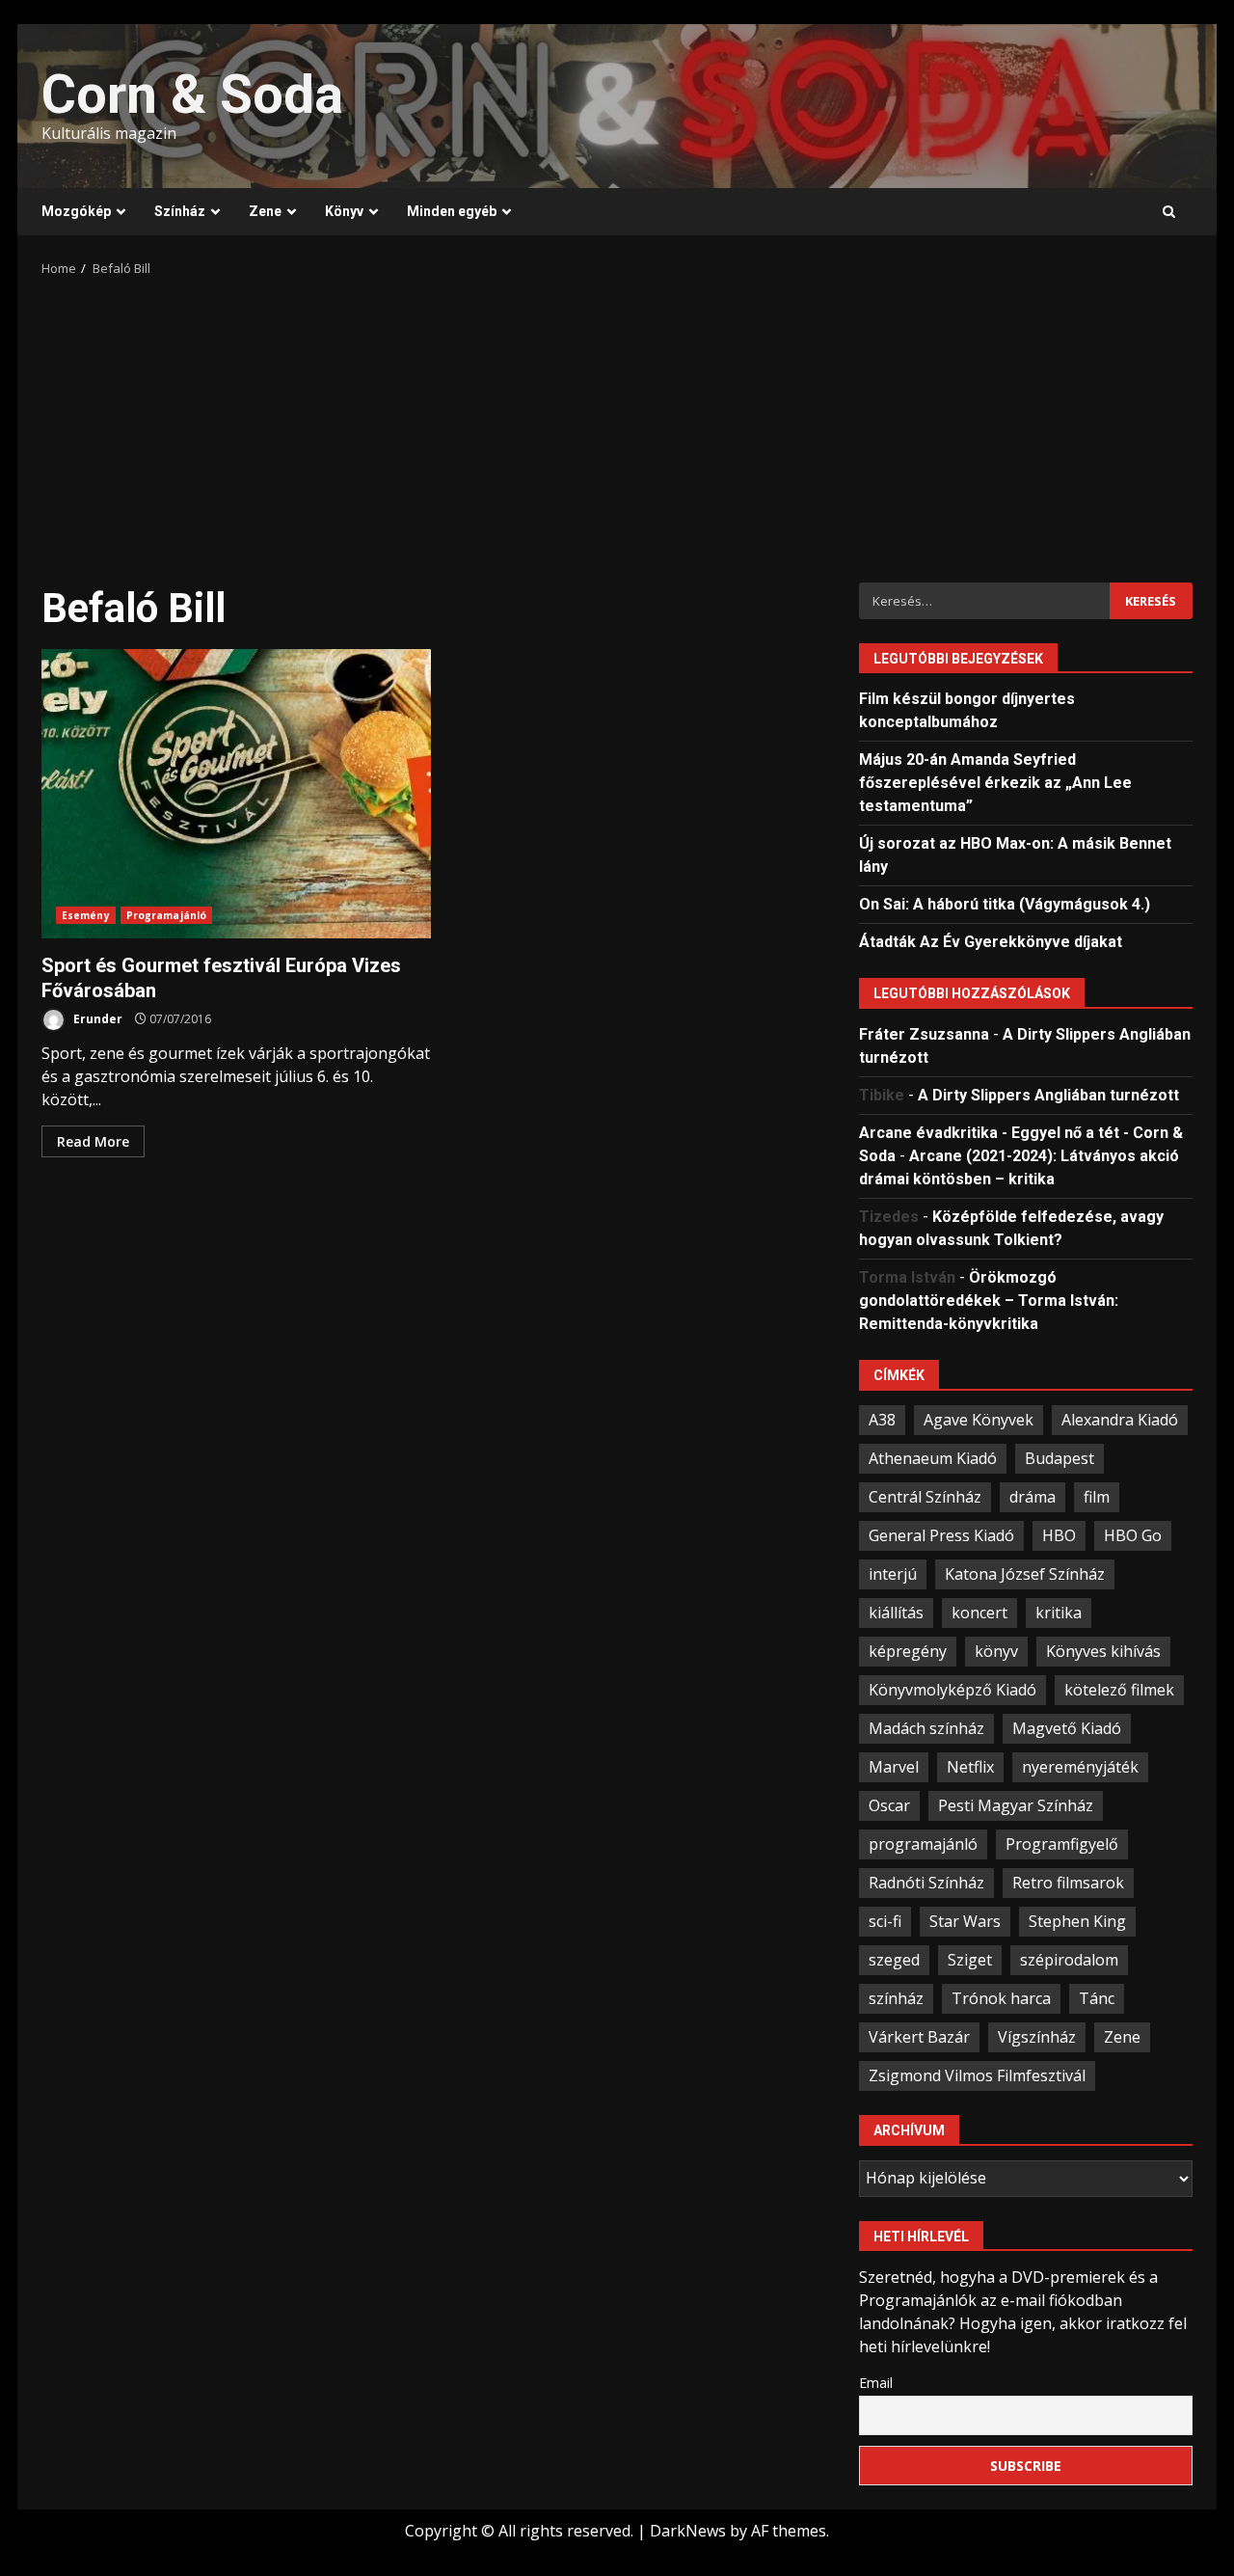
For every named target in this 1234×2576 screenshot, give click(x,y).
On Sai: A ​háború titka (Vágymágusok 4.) (1005, 904)
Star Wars (965, 1921)
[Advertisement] (617, 423)
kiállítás (896, 1613)
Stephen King (1077, 1921)
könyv (996, 1651)
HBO (1059, 1535)
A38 (882, 1420)
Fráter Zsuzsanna (924, 1034)
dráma (1033, 1497)
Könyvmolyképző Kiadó (952, 1690)
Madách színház (926, 1728)
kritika (1059, 1613)
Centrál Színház (925, 1497)
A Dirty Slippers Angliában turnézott (1048, 1095)
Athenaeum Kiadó (933, 1458)
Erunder (96, 1019)
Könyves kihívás (1103, 1651)
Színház (180, 211)
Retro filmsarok (1068, 1883)
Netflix (970, 1767)
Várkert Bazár (919, 2037)
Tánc (1097, 1998)
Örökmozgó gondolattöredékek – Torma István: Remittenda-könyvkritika (989, 1301)
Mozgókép (76, 211)
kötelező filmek (1119, 1690)
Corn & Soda (192, 95)
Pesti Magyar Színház (1016, 1805)
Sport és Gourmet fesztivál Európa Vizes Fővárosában (236, 794)
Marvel (894, 1767)
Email (876, 2383)
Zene (265, 211)
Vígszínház (1037, 2037)
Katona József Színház (1025, 1574)
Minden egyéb (452, 211)
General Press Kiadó (941, 1535)
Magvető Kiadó (1067, 1728)
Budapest (1060, 1458)
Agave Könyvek (979, 1420)
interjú (893, 1574)
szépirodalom (1069, 1960)
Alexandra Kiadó (1120, 1420)
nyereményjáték (1080, 1767)
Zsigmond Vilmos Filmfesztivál (977, 2075)
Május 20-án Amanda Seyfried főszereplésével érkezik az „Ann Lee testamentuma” (995, 783)
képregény (908, 1651)
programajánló (923, 1844)
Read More (93, 1141)
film (1097, 1497)
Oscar (889, 1805)
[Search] (1169, 212)
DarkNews (688, 2531)
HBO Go (1133, 1535)
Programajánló (166, 915)
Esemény (86, 915)
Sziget (970, 1960)
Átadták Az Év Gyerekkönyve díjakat (991, 942)
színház (896, 1998)
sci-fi (885, 1921)
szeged (894, 1960)
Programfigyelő (1062, 1844)
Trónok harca (1001, 1998)
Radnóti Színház (926, 1883)
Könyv (344, 211)
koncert (979, 1613)
